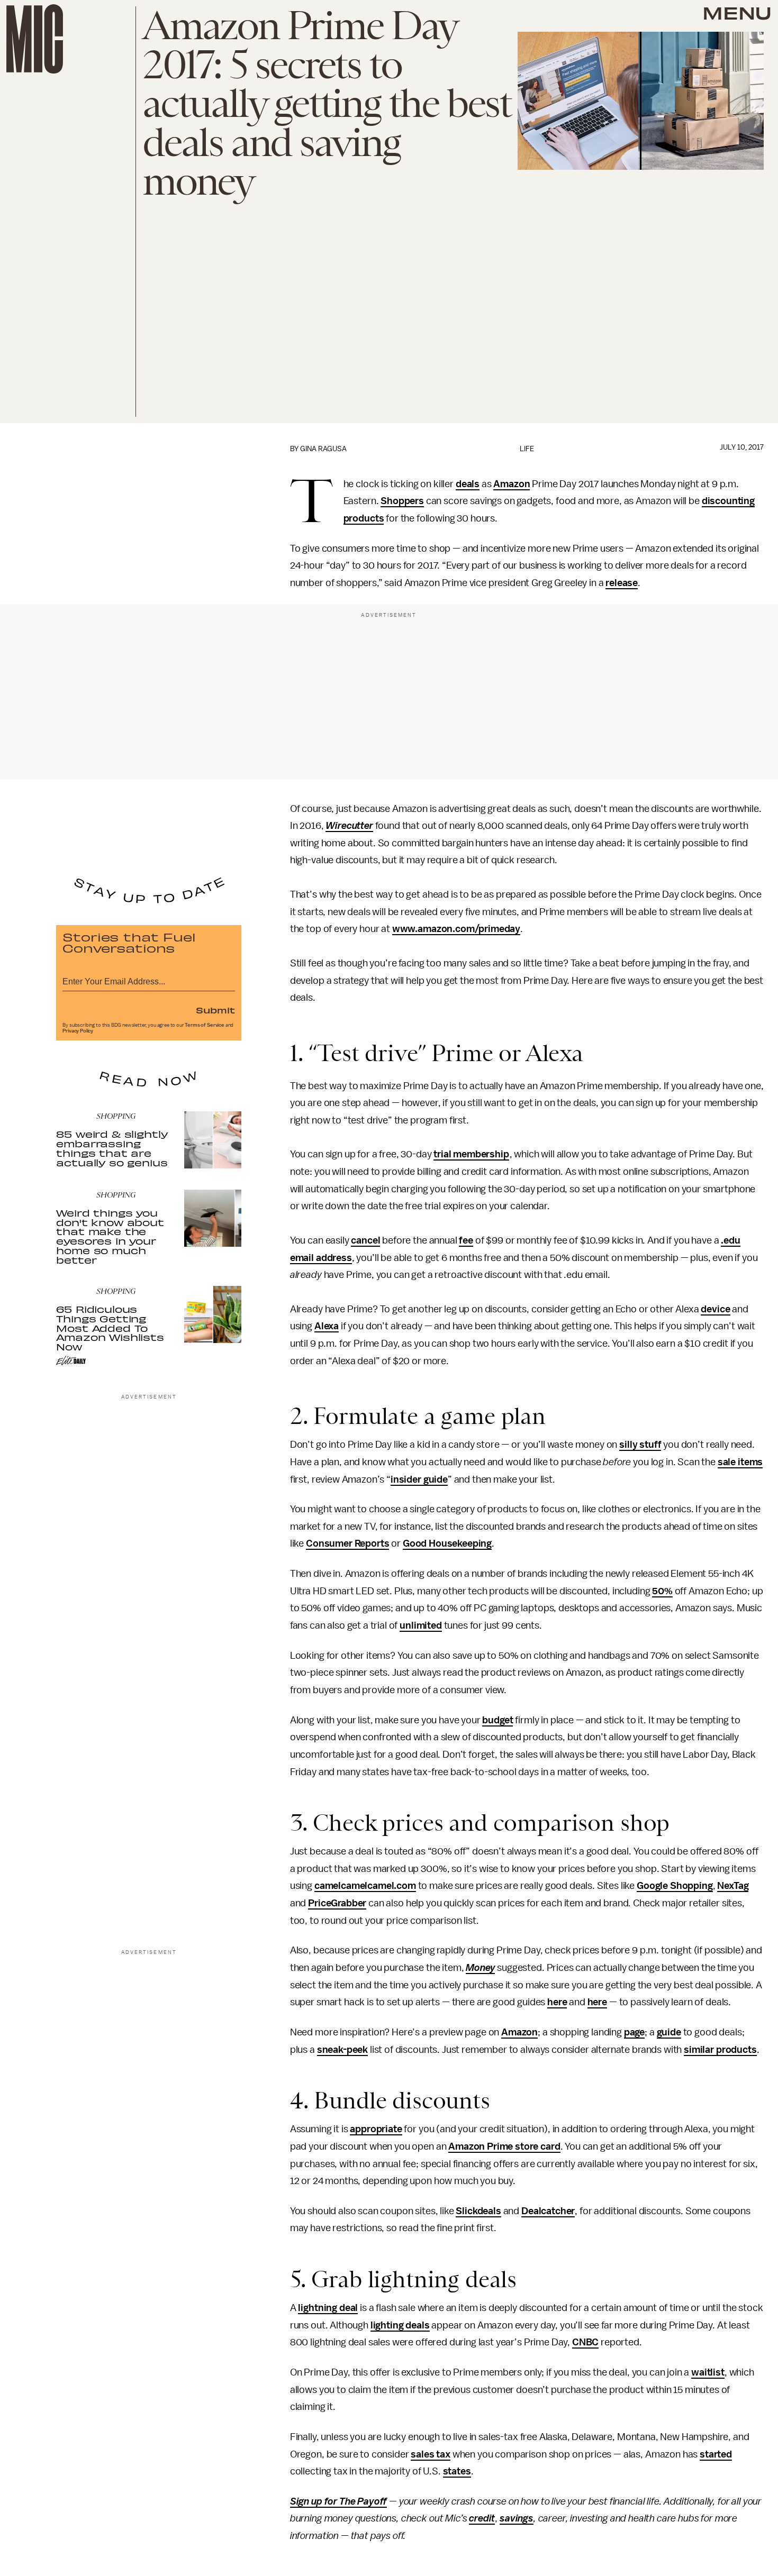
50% (662, 1591)
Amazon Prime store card (504, 2146)
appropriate (376, 2129)
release (622, 583)
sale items (740, 1462)
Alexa (327, 1326)
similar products (720, 2050)
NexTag (733, 1886)
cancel (365, 1240)
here (557, 2002)
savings (517, 2518)
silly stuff (640, 1445)
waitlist (708, 2372)
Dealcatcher (548, 2211)
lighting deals (400, 2325)
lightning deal (328, 2308)
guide (669, 2032)
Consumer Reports (347, 1543)
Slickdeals (478, 2211)
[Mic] (35, 39)
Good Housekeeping (447, 1543)
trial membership (471, 1154)
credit (482, 2518)
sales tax (431, 2454)
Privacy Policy (78, 1031)
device (715, 1309)
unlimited (421, 1625)
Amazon (512, 484)
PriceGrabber (337, 1903)
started (716, 2454)
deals (468, 484)
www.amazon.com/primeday (456, 929)
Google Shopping (675, 1886)
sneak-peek (342, 2050)
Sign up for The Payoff (338, 2501)
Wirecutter (349, 826)
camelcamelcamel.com (365, 1886)
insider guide (419, 1479)
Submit (215, 1010)
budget (497, 1720)
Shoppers (402, 501)
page (634, 2032)
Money (480, 1968)
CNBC (585, 2342)
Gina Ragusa (323, 449)
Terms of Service (204, 1025)
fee (466, 1240)
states (457, 2471)
